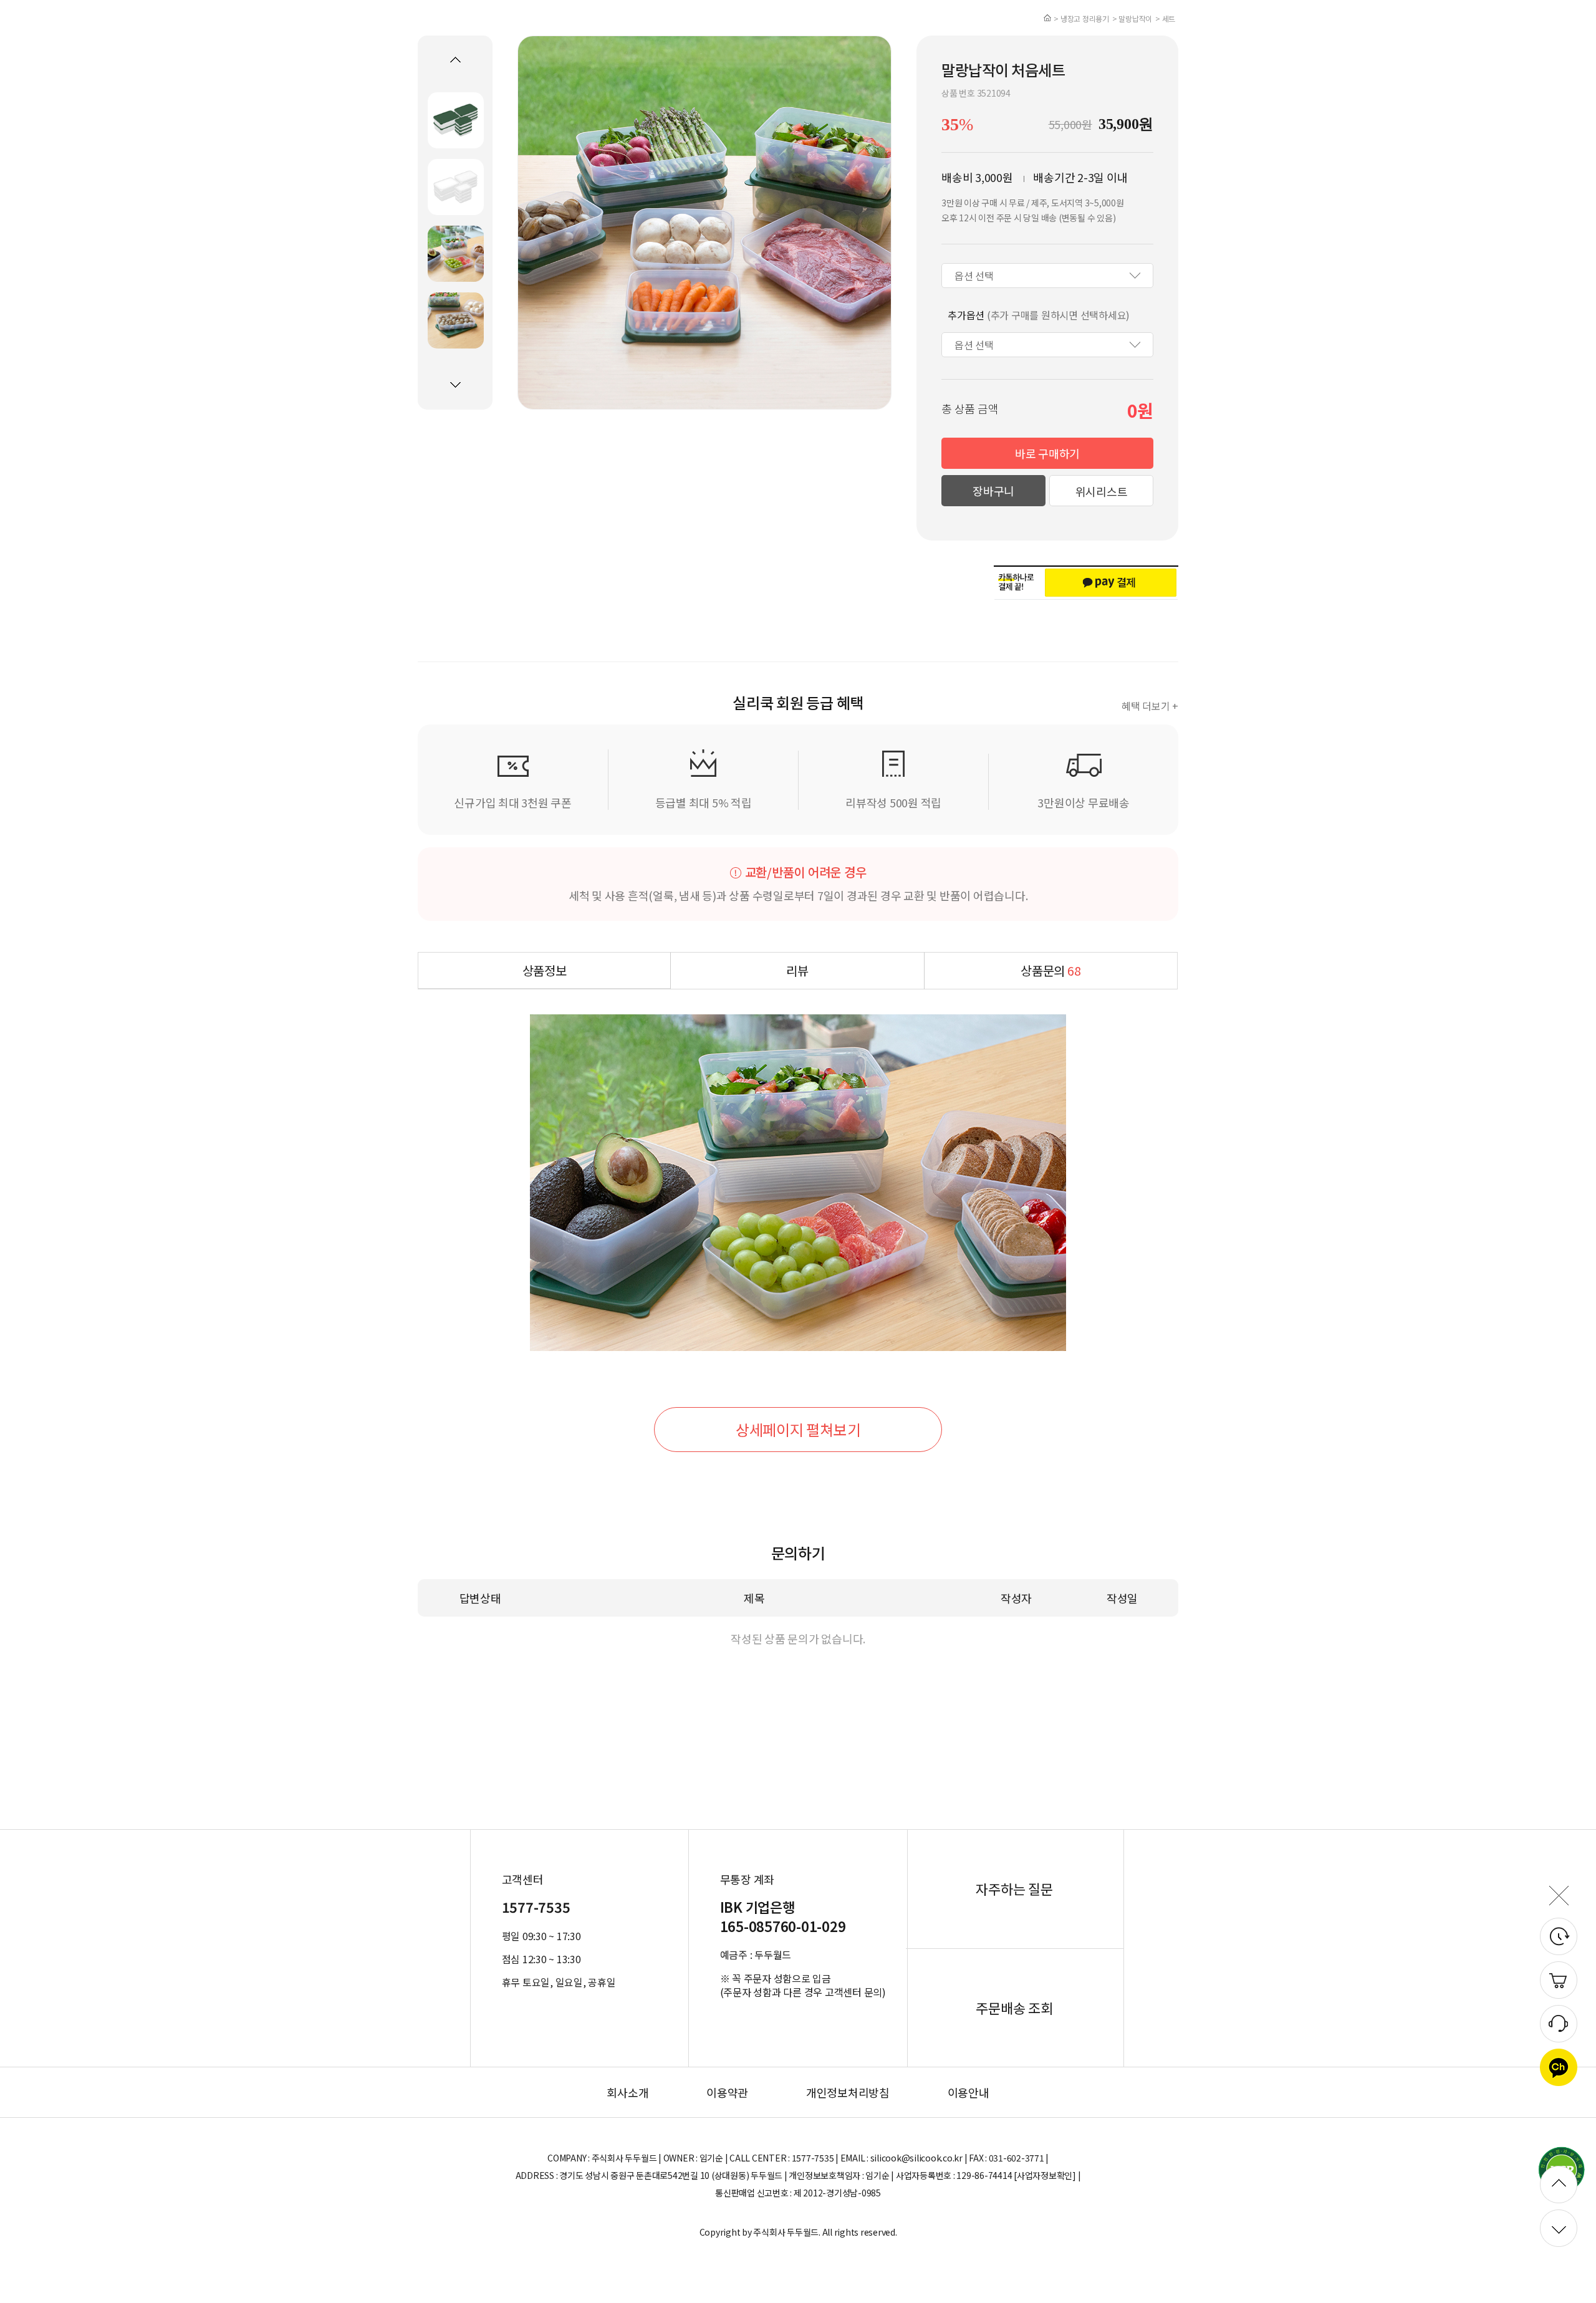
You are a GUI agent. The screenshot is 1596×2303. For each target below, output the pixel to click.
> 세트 (1165, 18)
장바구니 (993, 491)
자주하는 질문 (1014, 1888)
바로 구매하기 (1047, 453)
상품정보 (545, 970)
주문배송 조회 (1014, 2007)
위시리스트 (1102, 491)
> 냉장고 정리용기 (1081, 18)
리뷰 (797, 970)
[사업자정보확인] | (1047, 2175)
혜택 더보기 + (1150, 706)
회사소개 (627, 2092)
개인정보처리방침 (848, 2092)
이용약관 (727, 2092)
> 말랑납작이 (1132, 18)
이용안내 (969, 2092)
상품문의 (1050, 970)
